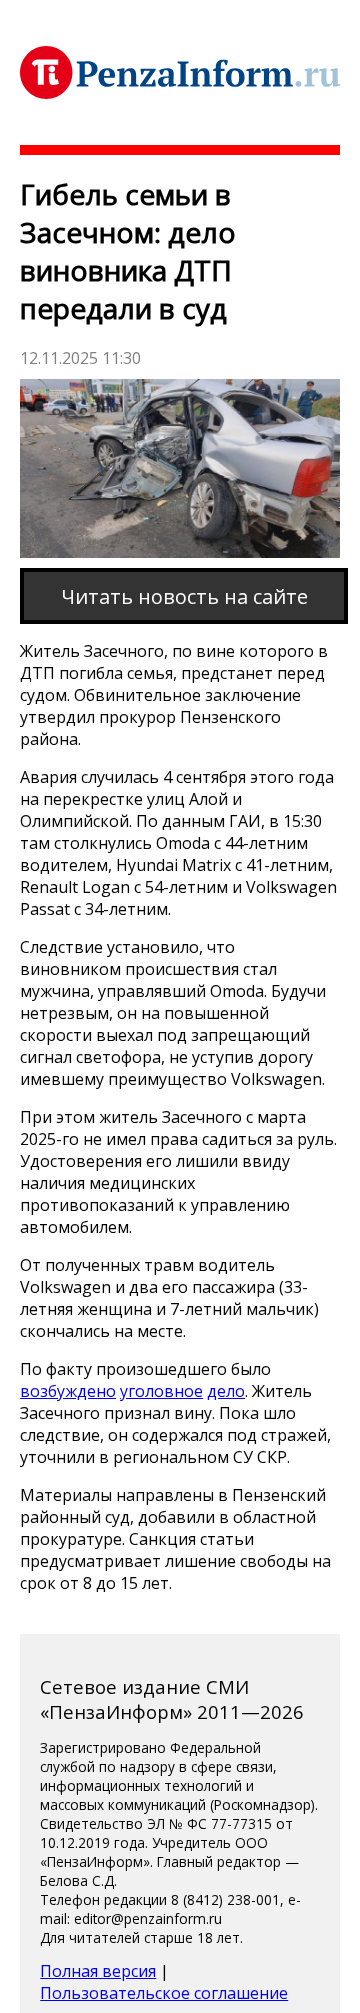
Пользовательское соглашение (164, 1993)
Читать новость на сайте (184, 596)
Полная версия (98, 1971)
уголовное (161, 1391)
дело (226, 1391)
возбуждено (68, 1391)
